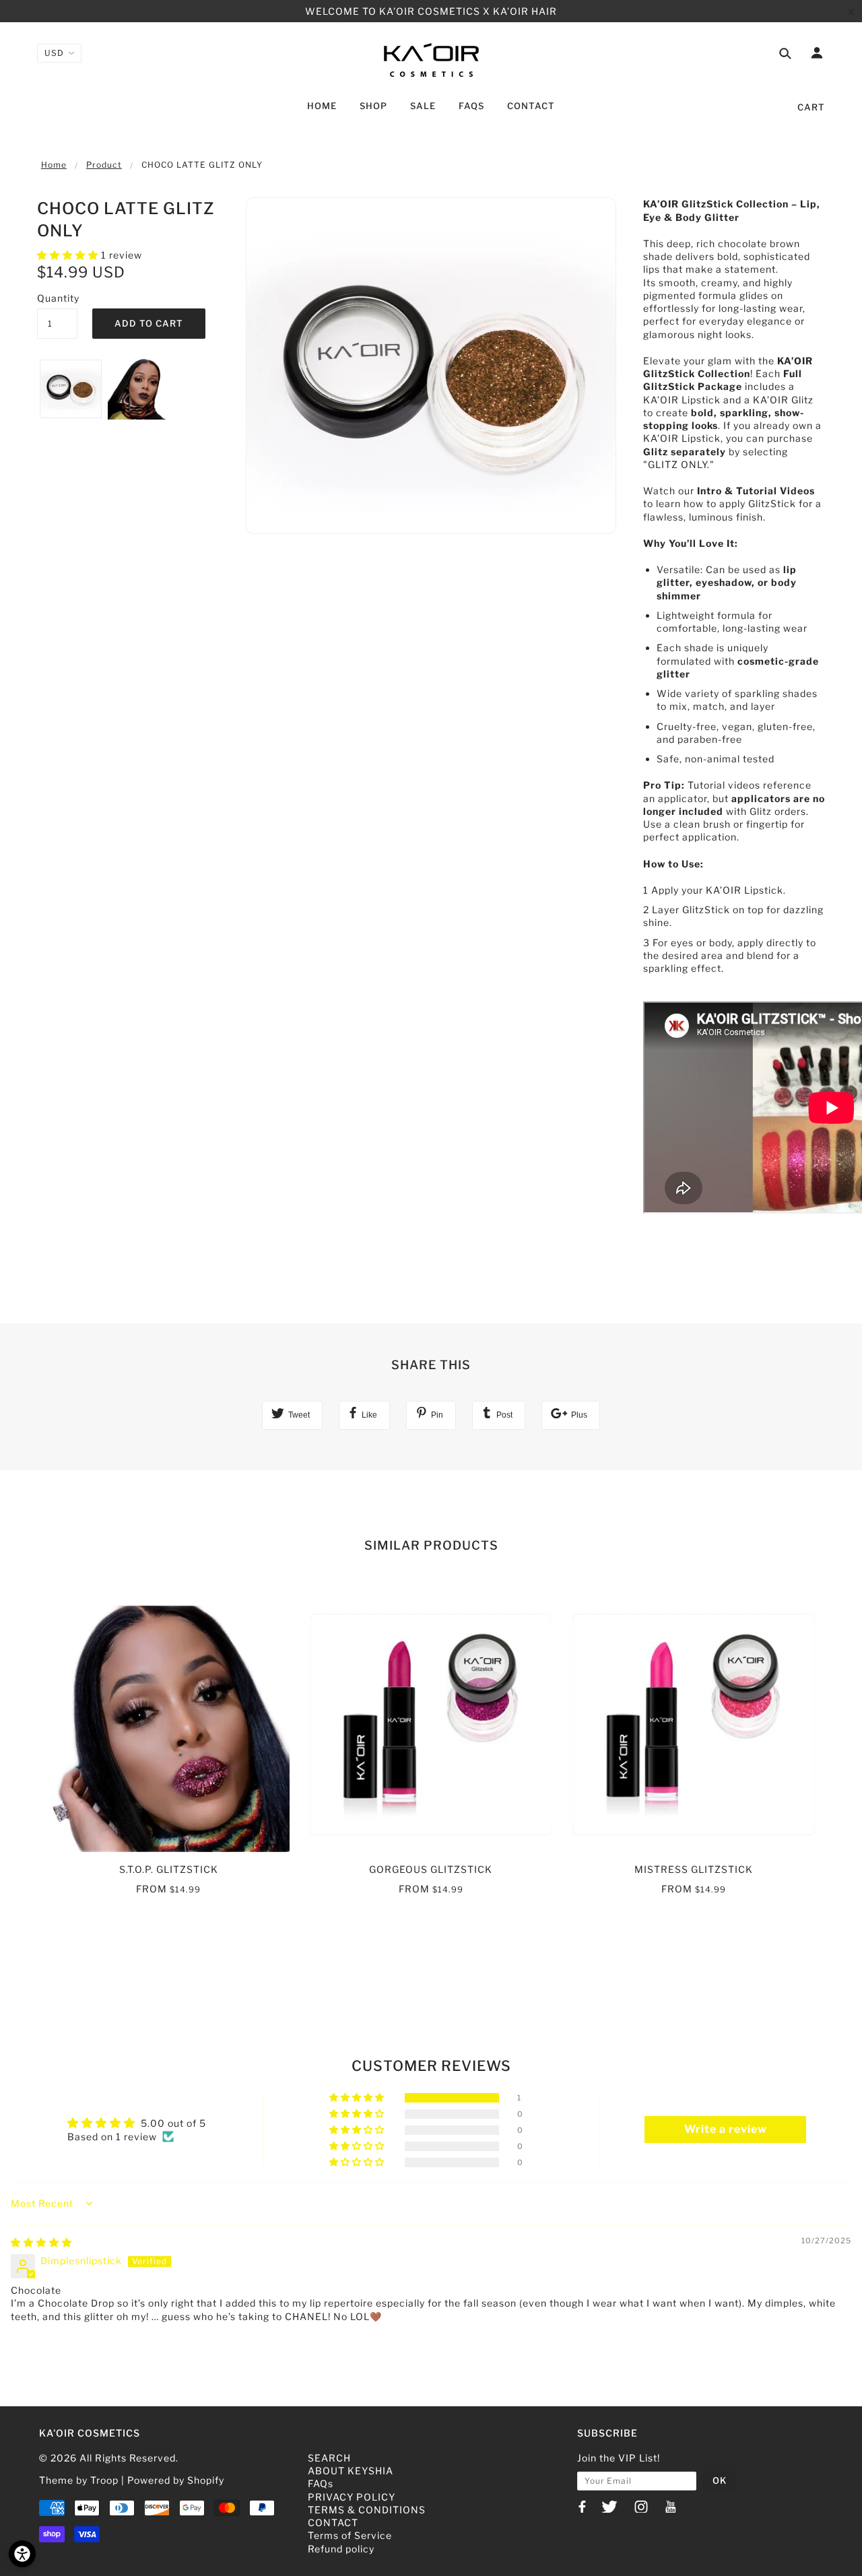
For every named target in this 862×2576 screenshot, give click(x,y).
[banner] (431, 59)
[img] (41, 2242)
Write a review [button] (726, 2129)
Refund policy (341, 2549)
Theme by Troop (79, 2480)
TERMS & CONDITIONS (367, 2510)
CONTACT (333, 2522)
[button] (69, 255)
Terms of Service (350, 2535)
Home (54, 165)
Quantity (57, 298)
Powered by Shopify (176, 2480)
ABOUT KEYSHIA (351, 2471)
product (104, 165)
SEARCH (329, 2458)
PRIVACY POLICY (352, 2497)
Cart (811, 107)
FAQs (321, 2483)
